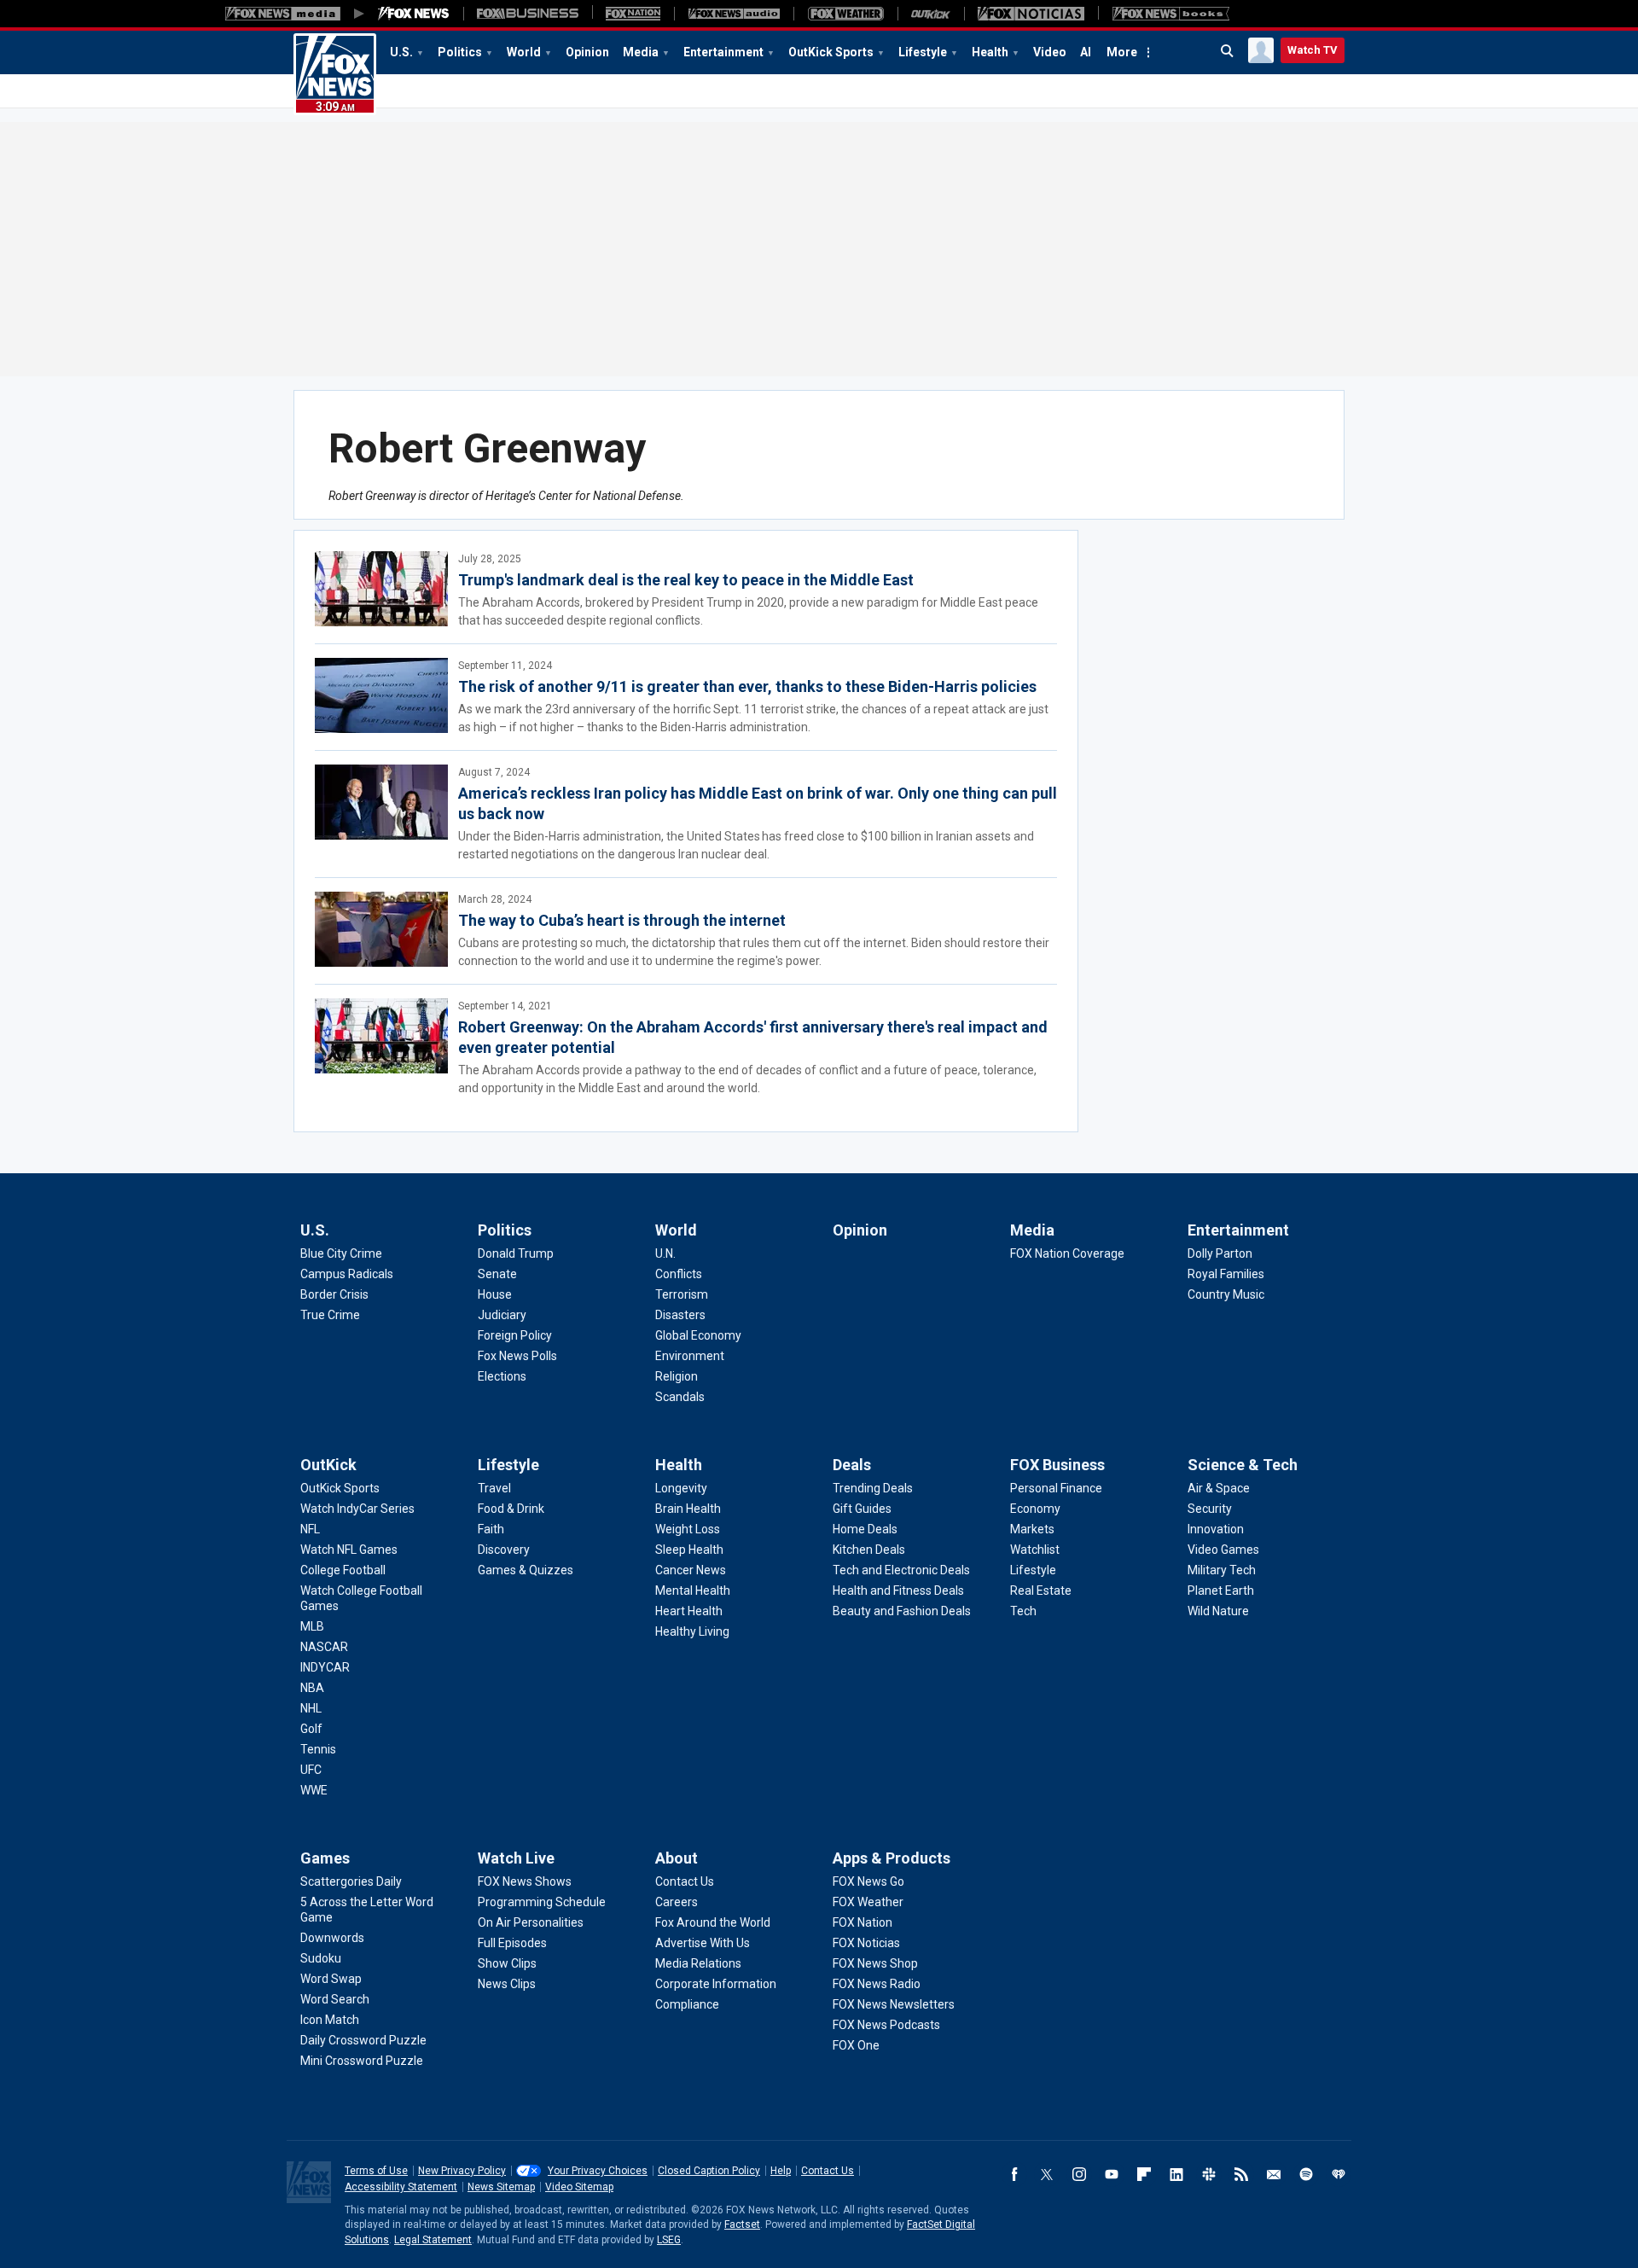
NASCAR (324, 1647)
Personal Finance (1056, 1488)
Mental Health (693, 1591)
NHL (311, 1708)
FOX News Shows (525, 1881)
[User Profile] (1261, 50)
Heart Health (689, 1611)
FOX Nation (863, 1922)
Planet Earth (1221, 1591)
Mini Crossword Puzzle (362, 2061)
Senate (497, 1274)
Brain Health (688, 1509)
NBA (312, 1688)
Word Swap (331, 1979)
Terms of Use (376, 2171)
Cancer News (691, 1570)
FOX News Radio (877, 1984)
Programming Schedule (542, 1902)
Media (641, 52)
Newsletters (1274, 2174)
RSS (1241, 2174)
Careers (677, 1902)
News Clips (507, 1984)
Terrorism (682, 1294)
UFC (311, 1770)
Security (1210, 1509)
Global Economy (698, 1335)
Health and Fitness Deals (898, 1591)
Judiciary (502, 1315)
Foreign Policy (515, 1335)
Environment (690, 1356)
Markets (1032, 1529)
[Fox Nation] (633, 14)
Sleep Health (689, 1550)
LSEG (669, 2240)
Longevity (681, 1488)
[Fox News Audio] (734, 14)
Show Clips (507, 1963)
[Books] (1171, 14)
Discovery (504, 1550)
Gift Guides (862, 1509)
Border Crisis (334, 1294)
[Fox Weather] (845, 14)
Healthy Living (692, 1631)
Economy (1035, 1509)
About (677, 1858)
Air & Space (1219, 1488)
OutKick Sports (831, 52)
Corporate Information (716, 1984)
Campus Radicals (347, 1274)
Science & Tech (1243, 1465)
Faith (491, 1529)
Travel (494, 1488)
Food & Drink (511, 1509)
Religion (677, 1376)
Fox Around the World (713, 1922)
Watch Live (516, 1858)
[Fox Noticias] (1031, 14)
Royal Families (1226, 1274)
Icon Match (330, 2020)
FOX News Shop (875, 1963)
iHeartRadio (1339, 2174)
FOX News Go (868, 1881)
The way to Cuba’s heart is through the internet (622, 920)
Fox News (335, 74)
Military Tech (1222, 1570)
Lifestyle (923, 52)
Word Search (335, 1999)
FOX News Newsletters (894, 2004)
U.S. (401, 52)
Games (325, 1858)
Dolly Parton (1220, 1253)
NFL (310, 1529)
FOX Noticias (866, 1943)
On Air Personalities (531, 1922)
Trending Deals (873, 1488)
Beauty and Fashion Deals (902, 1611)
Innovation (1216, 1529)
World (524, 52)
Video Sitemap (579, 2187)
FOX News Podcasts (886, 2025)
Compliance (687, 2004)
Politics (460, 52)
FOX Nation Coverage (1067, 1253)
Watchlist (1035, 1550)
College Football (343, 1570)
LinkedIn (1176, 2174)
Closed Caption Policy (709, 2171)
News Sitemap (501, 2187)
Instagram (1079, 2174)
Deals (852, 1465)
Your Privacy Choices (598, 2171)
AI (1086, 52)
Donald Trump (516, 1253)
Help (781, 2171)
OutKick (328, 1465)
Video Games (1223, 1550)
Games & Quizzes (526, 1570)
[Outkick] (931, 14)
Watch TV (1313, 50)
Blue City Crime (341, 1253)
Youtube (1112, 2174)
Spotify (1306, 2174)
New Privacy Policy (462, 2171)
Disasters (680, 1315)
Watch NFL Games (349, 1550)
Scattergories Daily (351, 1881)
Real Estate (1041, 1591)
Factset (742, 2224)
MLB (312, 1626)
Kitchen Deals (869, 1550)
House (495, 1294)
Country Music (1226, 1294)
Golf (311, 1729)
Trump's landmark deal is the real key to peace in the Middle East (686, 580)
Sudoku (321, 1958)
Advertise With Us (703, 1943)
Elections (502, 1376)
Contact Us (685, 1881)
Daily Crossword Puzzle (363, 2040)
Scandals (680, 1397)
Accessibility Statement (401, 2187)
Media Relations (698, 1963)
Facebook (1014, 2174)
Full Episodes (512, 1943)
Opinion (587, 52)
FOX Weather (868, 1902)
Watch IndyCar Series (357, 1509)
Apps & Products (892, 1858)
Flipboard (1144, 2174)
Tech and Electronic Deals (901, 1570)
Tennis (318, 1749)
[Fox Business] (528, 14)
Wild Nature (1218, 1611)
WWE (314, 1790)
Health (990, 52)
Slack (1209, 2174)
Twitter (1047, 2174)
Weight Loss (688, 1529)
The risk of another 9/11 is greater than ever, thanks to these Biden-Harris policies (747, 686)
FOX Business (1057, 1465)
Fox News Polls (517, 1356)
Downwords (332, 1938)
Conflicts (679, 1274)
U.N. (665, 1253)
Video (1050, 52)
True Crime (330, 1315)
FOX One (856, 2045)
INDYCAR (325, 1667)
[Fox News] (414, 14)
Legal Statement (433, 2240)
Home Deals (865, 1529)
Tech (1023, 1611)
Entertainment (723, 52)
